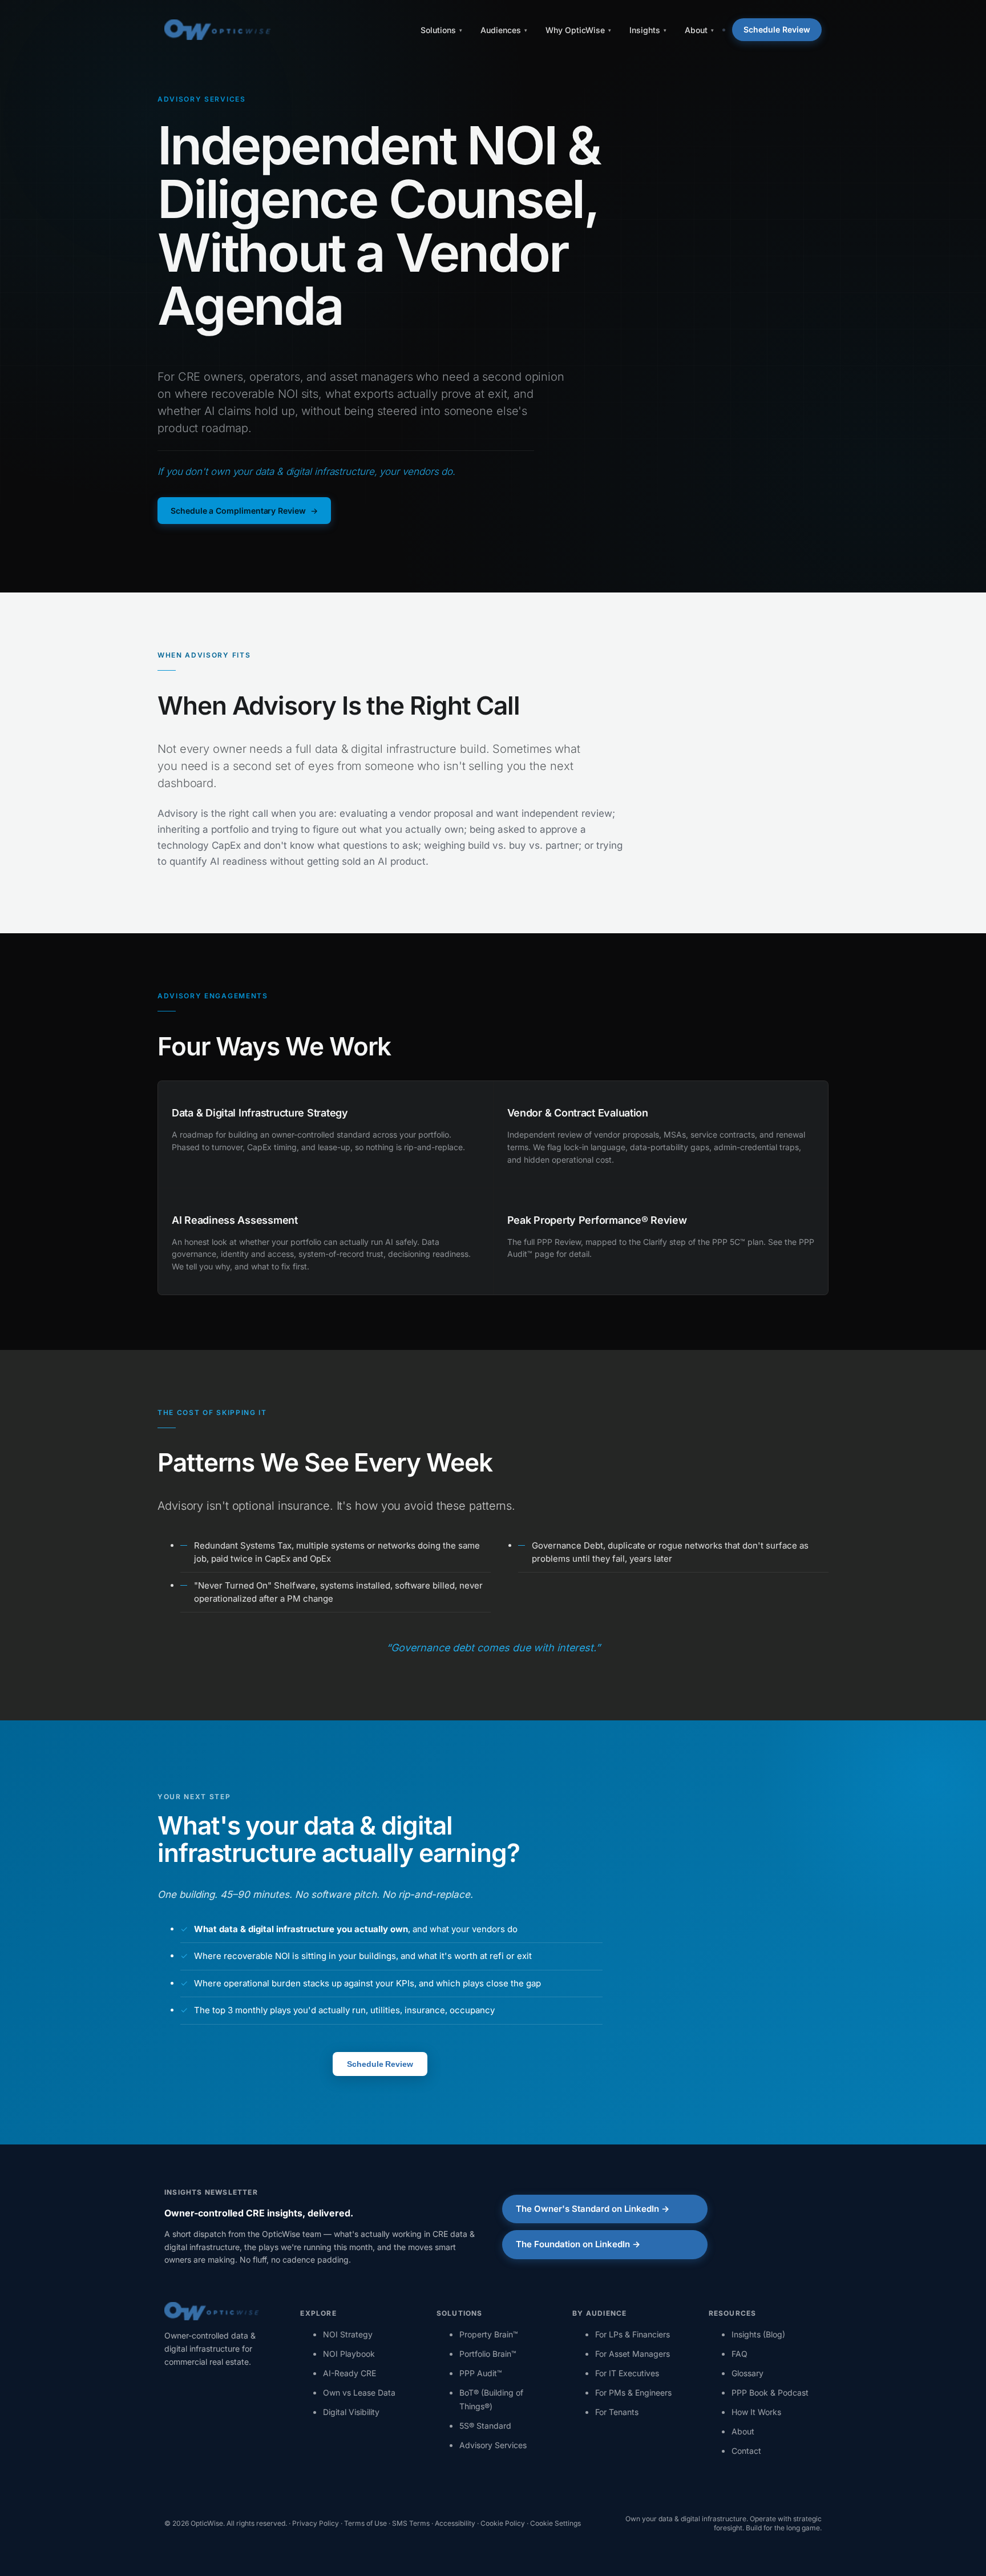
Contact (746, 2451)
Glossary (747, 2373)
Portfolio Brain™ (488, 2354)
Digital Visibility (351, 2412)
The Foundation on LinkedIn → (578, 2244)
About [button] (696, 30)
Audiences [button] (501, 30)
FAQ (739, 2354)
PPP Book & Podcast (770, 2392)
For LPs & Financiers (633, 2334)
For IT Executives (627, 2373)
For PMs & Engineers (633, 2392)
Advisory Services (493, 2445)
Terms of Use (365, 2523)
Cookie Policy (503, 2523)
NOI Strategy (348, 2334)
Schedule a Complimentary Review (238, 511)
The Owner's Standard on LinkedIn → (593, 2209)
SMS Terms (411, 2523)
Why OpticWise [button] (575, 30)
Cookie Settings (555, 2523)
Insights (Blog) (758, 2334)
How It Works (756, 2412)
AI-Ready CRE (349, 2373)
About (743, 2431)
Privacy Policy (316, 2523)
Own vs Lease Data (359, 2392)
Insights (645, 30)
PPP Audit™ (481, 2373)
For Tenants (617, 2412)
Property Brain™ (489, 2334)
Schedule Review (777, 29)
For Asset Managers (633, 2354)
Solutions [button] (438, 30)
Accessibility (455, 2523)
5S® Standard (485, 2426)
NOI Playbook (349, 2354)
